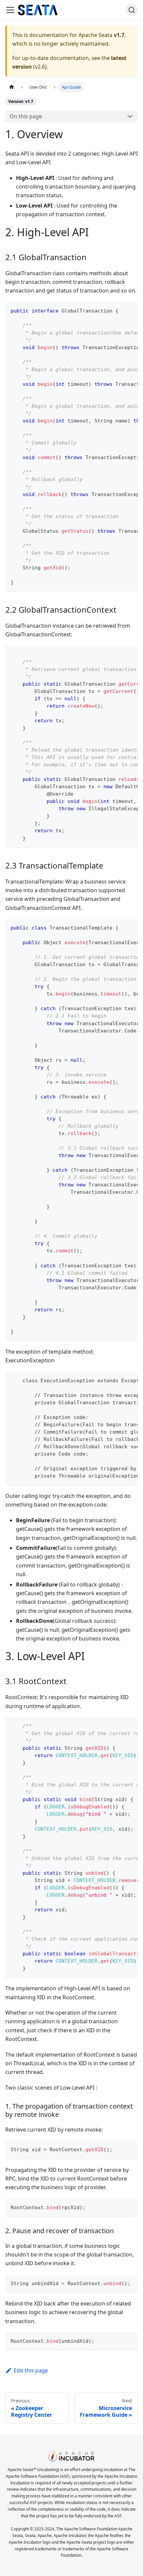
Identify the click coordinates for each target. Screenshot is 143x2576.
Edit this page (31, 2370)
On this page (26, 116)
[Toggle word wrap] (117, 310)
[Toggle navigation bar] (10, 10)
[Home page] (12, 87)
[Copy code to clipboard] (130, 310)
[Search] (132, 10)
